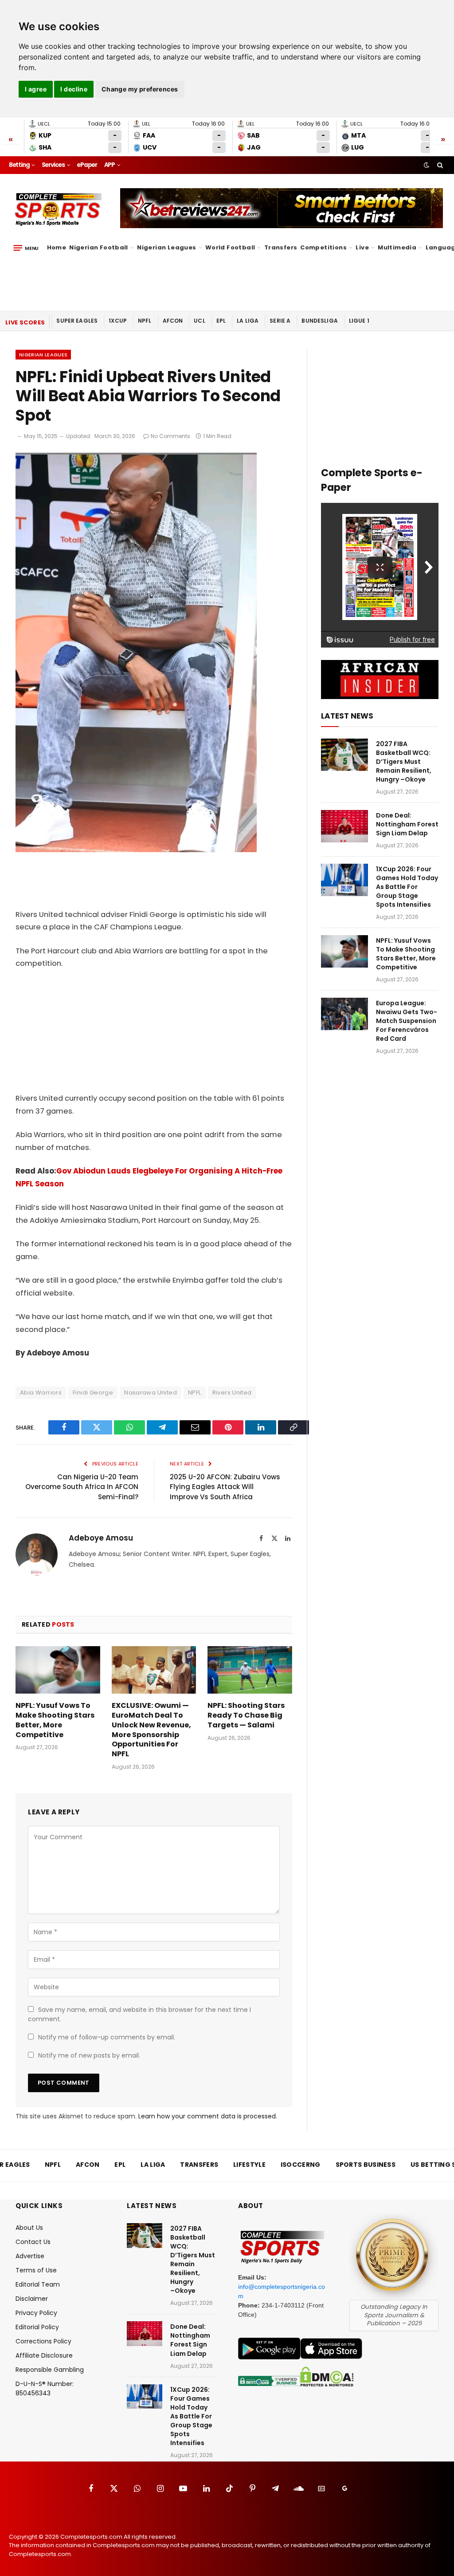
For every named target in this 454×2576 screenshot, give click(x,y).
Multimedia (397, 247)
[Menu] (26, 248)
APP (110, 165)
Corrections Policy (43, 2341)
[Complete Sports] (58, 209)
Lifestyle (249, 2165)
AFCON (173, 321)
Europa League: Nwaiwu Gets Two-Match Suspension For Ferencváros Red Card (407, 1021)
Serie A (280, 321)
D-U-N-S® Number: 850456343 (45, 2388)
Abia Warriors (41, 1393)
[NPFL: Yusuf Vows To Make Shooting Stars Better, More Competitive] (58, 1670)
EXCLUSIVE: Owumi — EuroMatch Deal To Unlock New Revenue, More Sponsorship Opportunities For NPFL (151, 1730)
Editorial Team (38, 2284)
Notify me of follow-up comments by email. (107, 2037)
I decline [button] (74, 89)
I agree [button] (36, 89)
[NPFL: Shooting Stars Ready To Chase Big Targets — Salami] (250, 1670)
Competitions (323, 247)
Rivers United (232, 1393)
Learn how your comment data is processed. (208, 2116)
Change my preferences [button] (140, 89)
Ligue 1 (359, 321)
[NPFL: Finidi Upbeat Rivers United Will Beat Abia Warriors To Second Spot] (136, 850)
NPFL (145, 321)
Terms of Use (36, 2270)
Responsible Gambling (50, 2370)
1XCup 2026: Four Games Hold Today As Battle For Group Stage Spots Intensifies (407, 887)
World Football (230, 247)
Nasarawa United (151, 1393)
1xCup (118, 321)
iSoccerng (301, 2165)
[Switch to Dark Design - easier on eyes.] (427, 165)
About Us (29, 2228)
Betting (19, 165)
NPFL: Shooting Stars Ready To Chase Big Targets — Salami (246, 1715)
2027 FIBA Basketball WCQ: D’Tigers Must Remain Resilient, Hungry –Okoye (404, 762)
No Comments (170, 436)
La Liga (248, 321)
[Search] (439, 165)
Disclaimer (32, 2299)
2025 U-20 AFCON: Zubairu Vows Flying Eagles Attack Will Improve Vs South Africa (225, 1487)
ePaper (87, 165)
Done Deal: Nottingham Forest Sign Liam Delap (407, 824)
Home (57, 247)
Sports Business (366, 2165)
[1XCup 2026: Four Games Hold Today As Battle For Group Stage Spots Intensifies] (344, 880)
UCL (199, 321)
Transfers (281, 247)
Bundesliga (320, 321)
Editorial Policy (37, 2327)
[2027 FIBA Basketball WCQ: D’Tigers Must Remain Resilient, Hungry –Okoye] (344, 755)
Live (362, 247)
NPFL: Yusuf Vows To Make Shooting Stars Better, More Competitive (55, 1720)
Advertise (30, 2256)
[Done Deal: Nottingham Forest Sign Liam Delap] (344, 826)
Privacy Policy (36, 2313)
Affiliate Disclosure (44, 2355)
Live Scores (25, 322)
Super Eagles (77, 321)
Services (53, 165)
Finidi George (93, 1393)
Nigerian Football (99, 247)
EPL (221, 321)
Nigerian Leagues (166, 247)
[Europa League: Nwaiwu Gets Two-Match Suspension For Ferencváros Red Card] (344, 1014)
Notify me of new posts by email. (89, 2055)
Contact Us (33, 2242)
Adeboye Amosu (101, 1538)
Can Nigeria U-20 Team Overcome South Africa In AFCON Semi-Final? (82, 1487)
